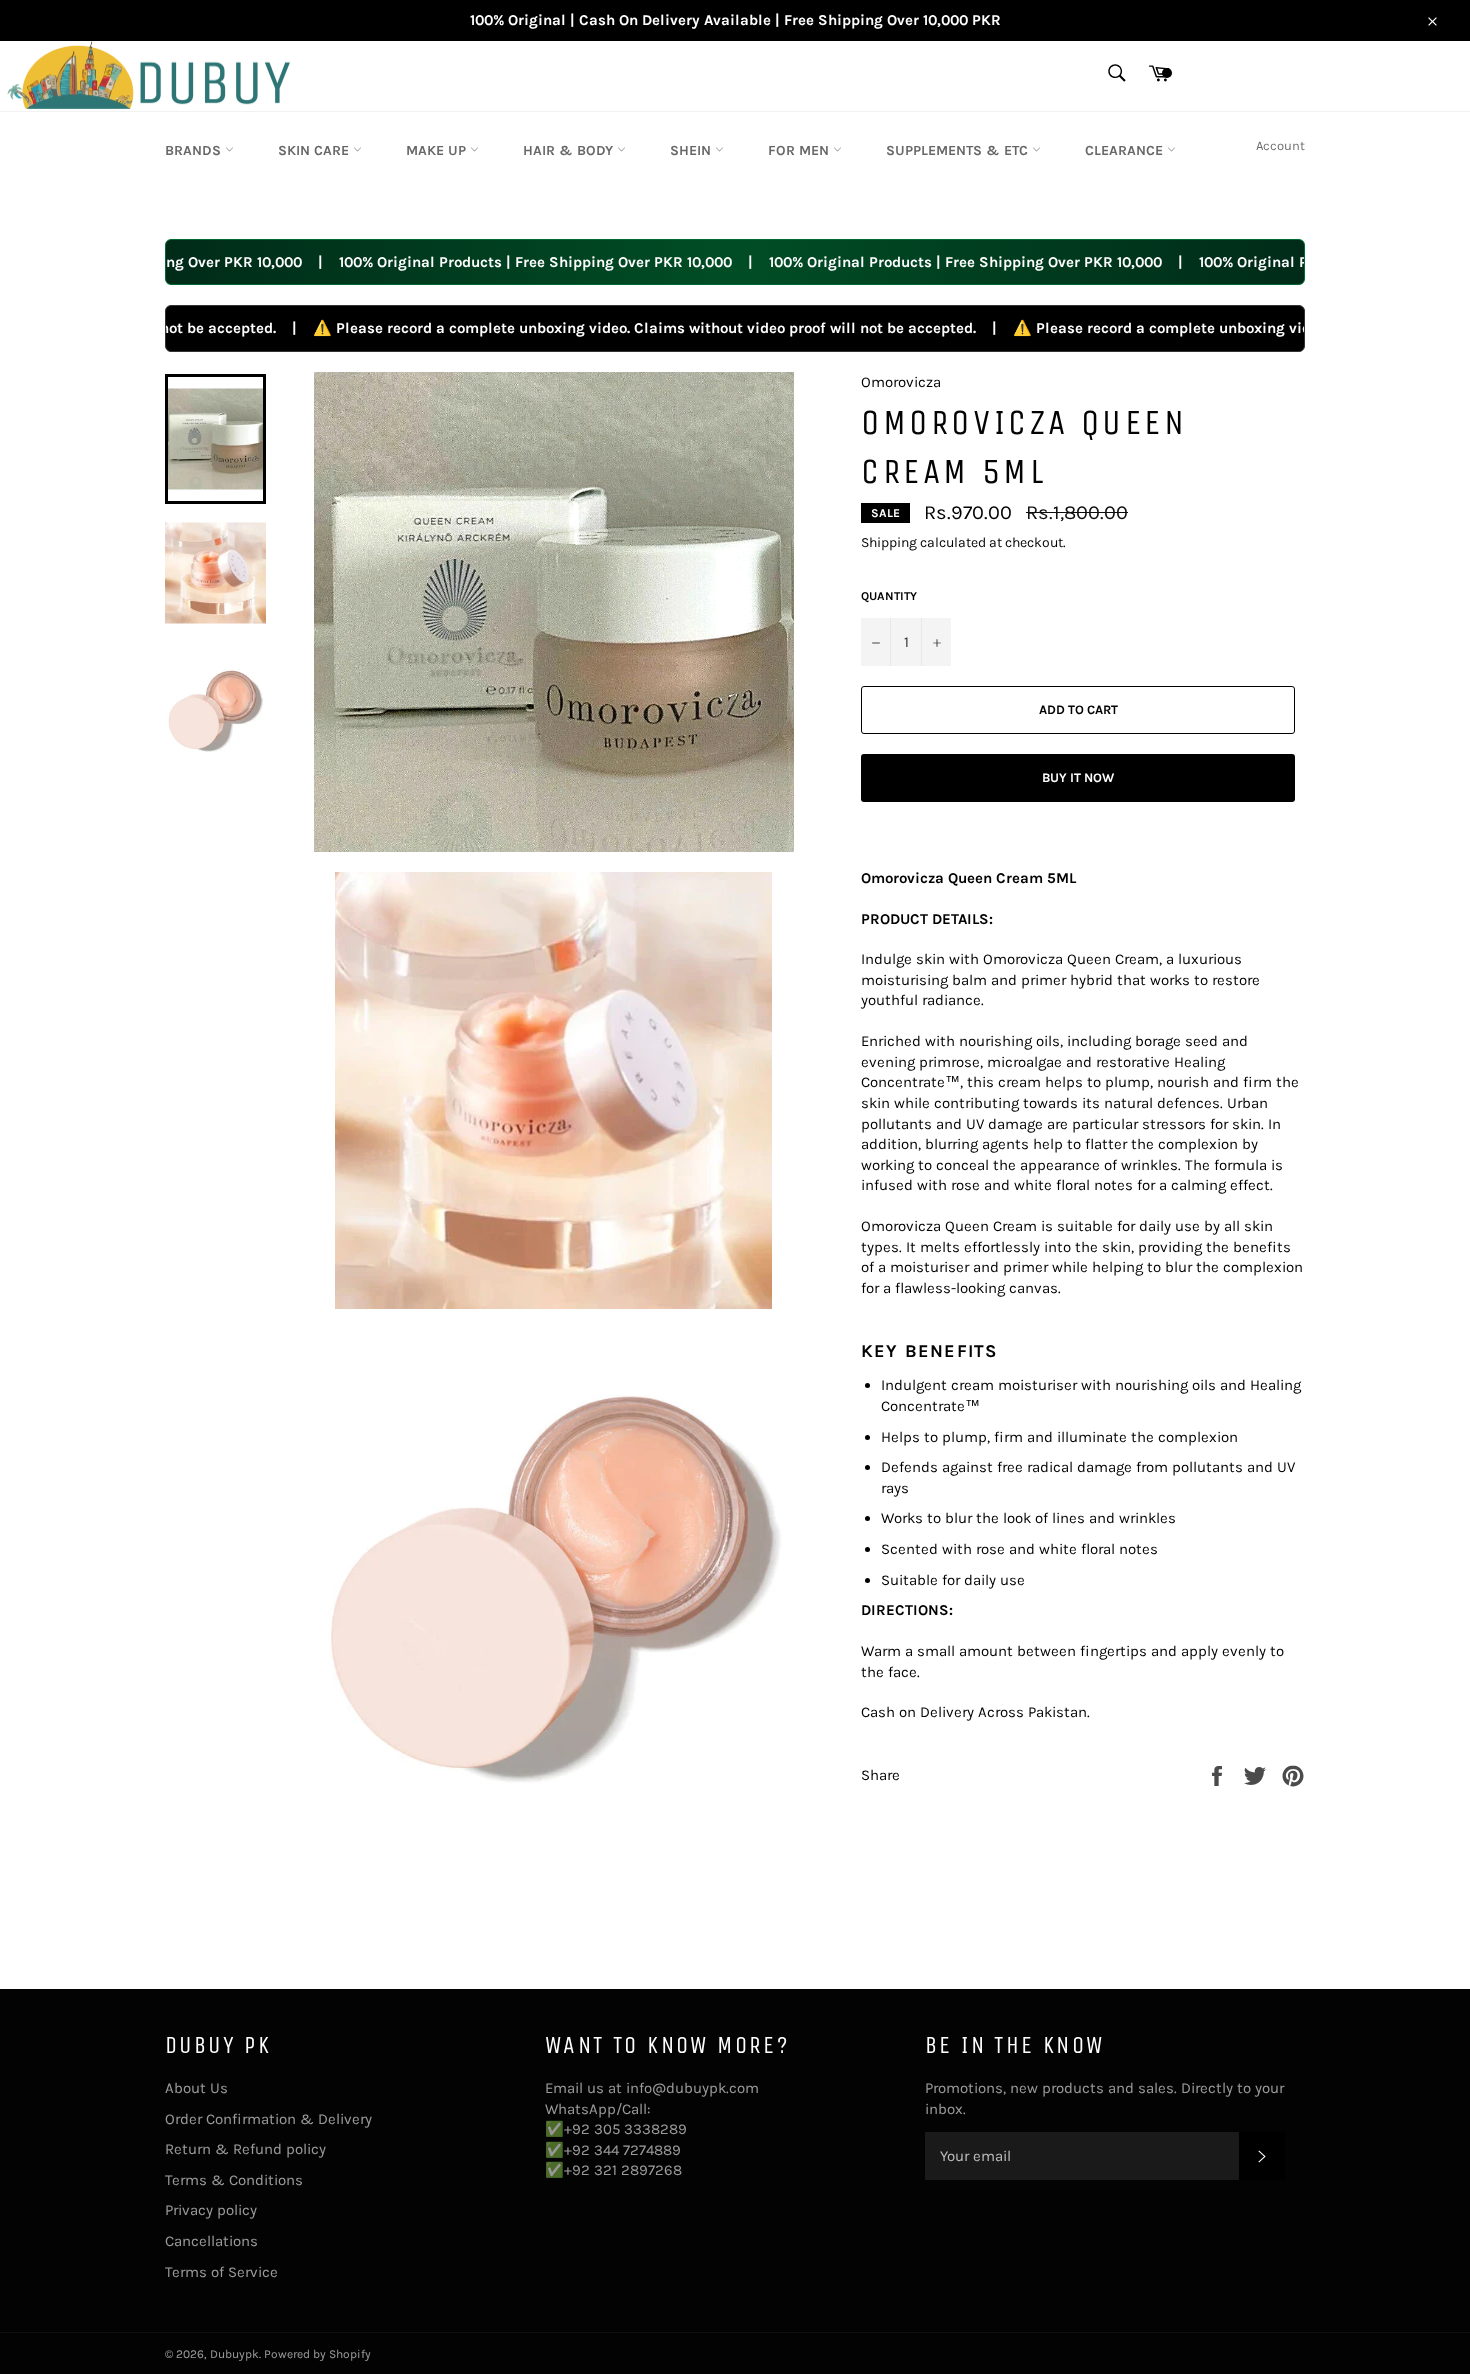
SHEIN (692, 150)
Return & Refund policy (245, 2149)
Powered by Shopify (317, 2354)
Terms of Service (221, 2272)
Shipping (889, 542)
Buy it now (1078, 777)
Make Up (438, 150)
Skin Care (315, 150)
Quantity (889, 596)
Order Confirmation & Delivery (268, 2119)
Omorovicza (901, 382)
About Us (196, 2088)
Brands (195, 150)
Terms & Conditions (234, 2180)
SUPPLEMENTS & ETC (959, 150)
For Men (800, 150)
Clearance (1126, 150)
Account (1280, 145)
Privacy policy (211, 2210)
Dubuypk (234, 2354)
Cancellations (211, 2241)
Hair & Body (570, 150)
